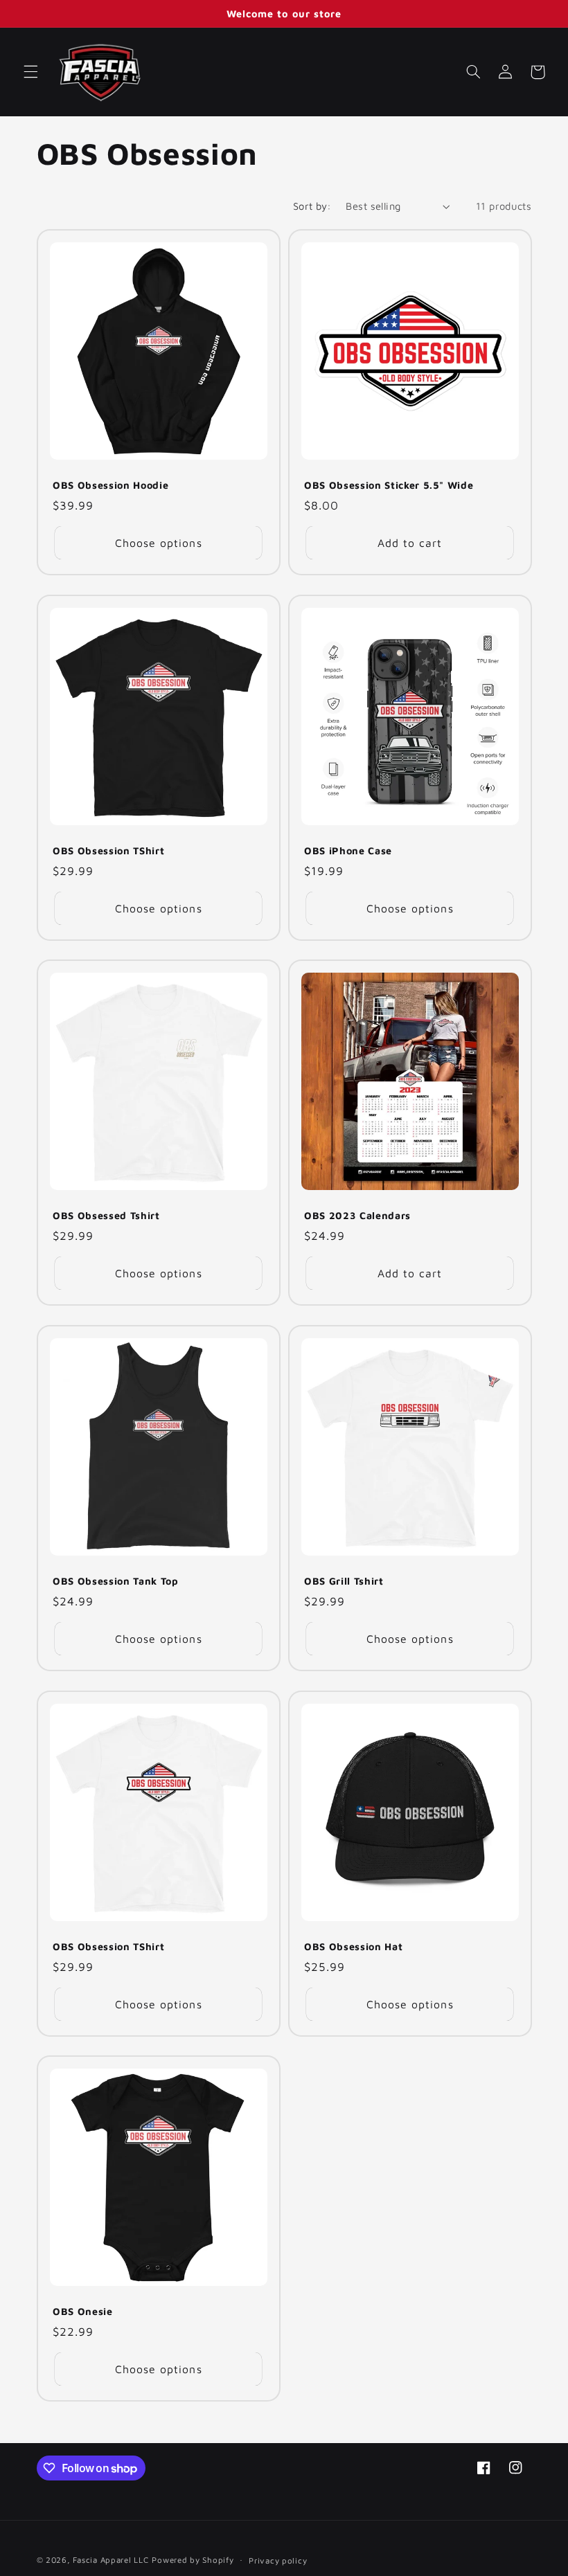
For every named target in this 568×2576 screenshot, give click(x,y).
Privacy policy (278, 2560)
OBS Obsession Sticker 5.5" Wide (389, 485)
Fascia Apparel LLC (110, 2560)
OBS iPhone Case (348, 850)
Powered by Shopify (193, 2560)
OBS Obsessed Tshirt (106, 1215)
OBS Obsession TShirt (108, 850)
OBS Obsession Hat (353, 1946)
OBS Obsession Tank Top (116, 1581)
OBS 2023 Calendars (357, 1215)
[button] (30, 72)
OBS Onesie (83, 2311)
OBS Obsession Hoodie (110, 485)
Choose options (158, 543)
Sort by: (312, 206)
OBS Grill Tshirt (344, 1581)
